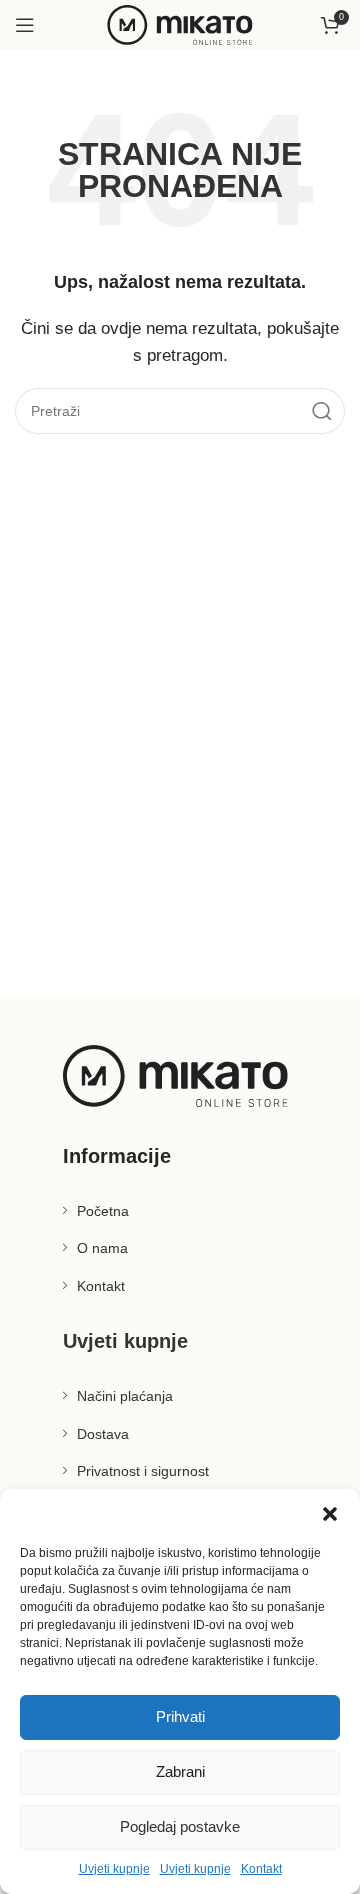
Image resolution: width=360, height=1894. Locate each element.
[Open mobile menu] (25, 25)
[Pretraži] (322, 411)
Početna (103, 1211)
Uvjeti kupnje (114, 1869)
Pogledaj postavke (180, 1826)
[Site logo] (180, 23)
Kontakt (261, 1869)
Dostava (103, 1434)
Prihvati (180, 1716)
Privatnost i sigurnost (143, 1471)
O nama (102, 1248)
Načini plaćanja (125, 1396)
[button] (330, 1514)
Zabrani (180, 1771)
